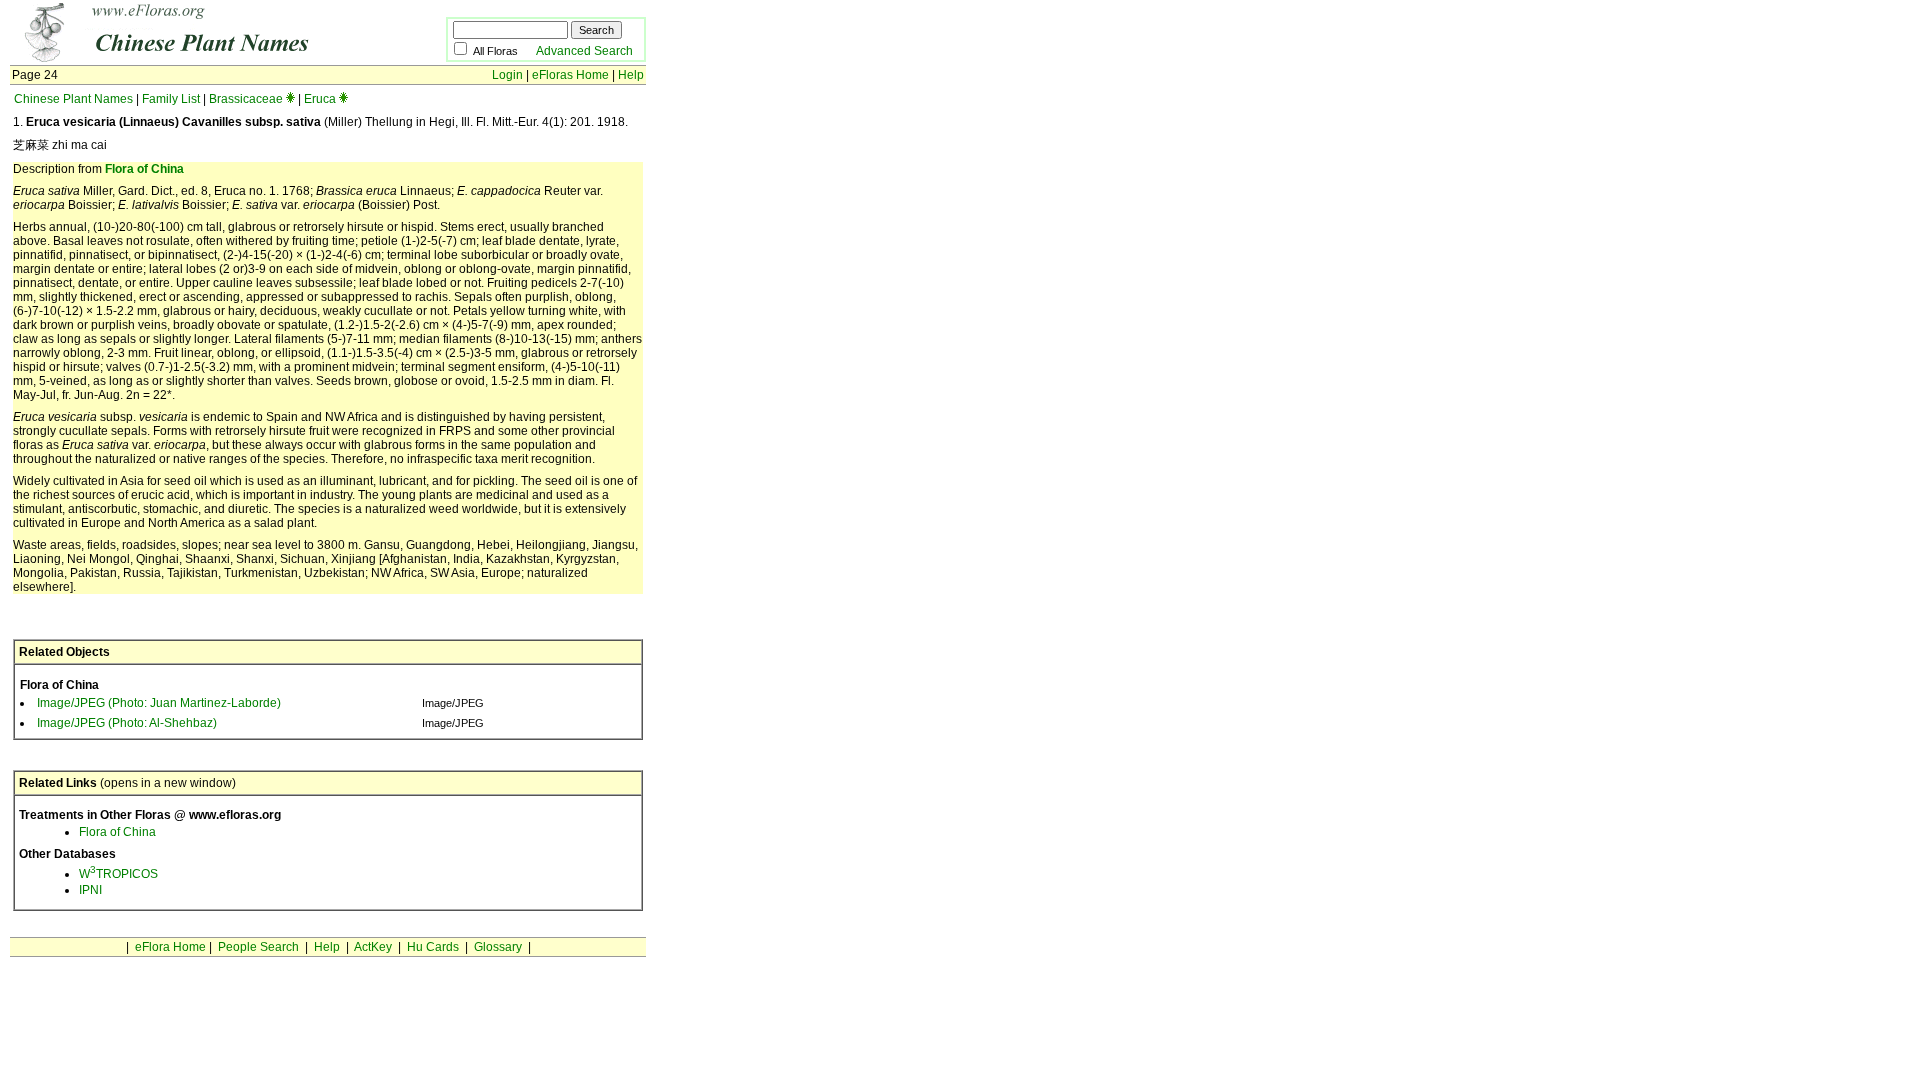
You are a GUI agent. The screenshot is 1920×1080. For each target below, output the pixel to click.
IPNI (90, 890)
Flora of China (144, 169)
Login (507, 75)
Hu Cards (433, 947)
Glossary (498, 947)
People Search (258, 947)
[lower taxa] (290, 99)
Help (631, 75)
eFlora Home (170, 947)
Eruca (320, 99)
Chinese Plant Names (73, 99)
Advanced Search (584, 51)
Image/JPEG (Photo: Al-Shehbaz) (127, 723)
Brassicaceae (246, 99)
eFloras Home (570, 75)
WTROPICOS (118, 874)
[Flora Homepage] (197, 58)
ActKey (373, 947)
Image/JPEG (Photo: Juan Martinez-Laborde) (159, 703)
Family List (171, 99)
